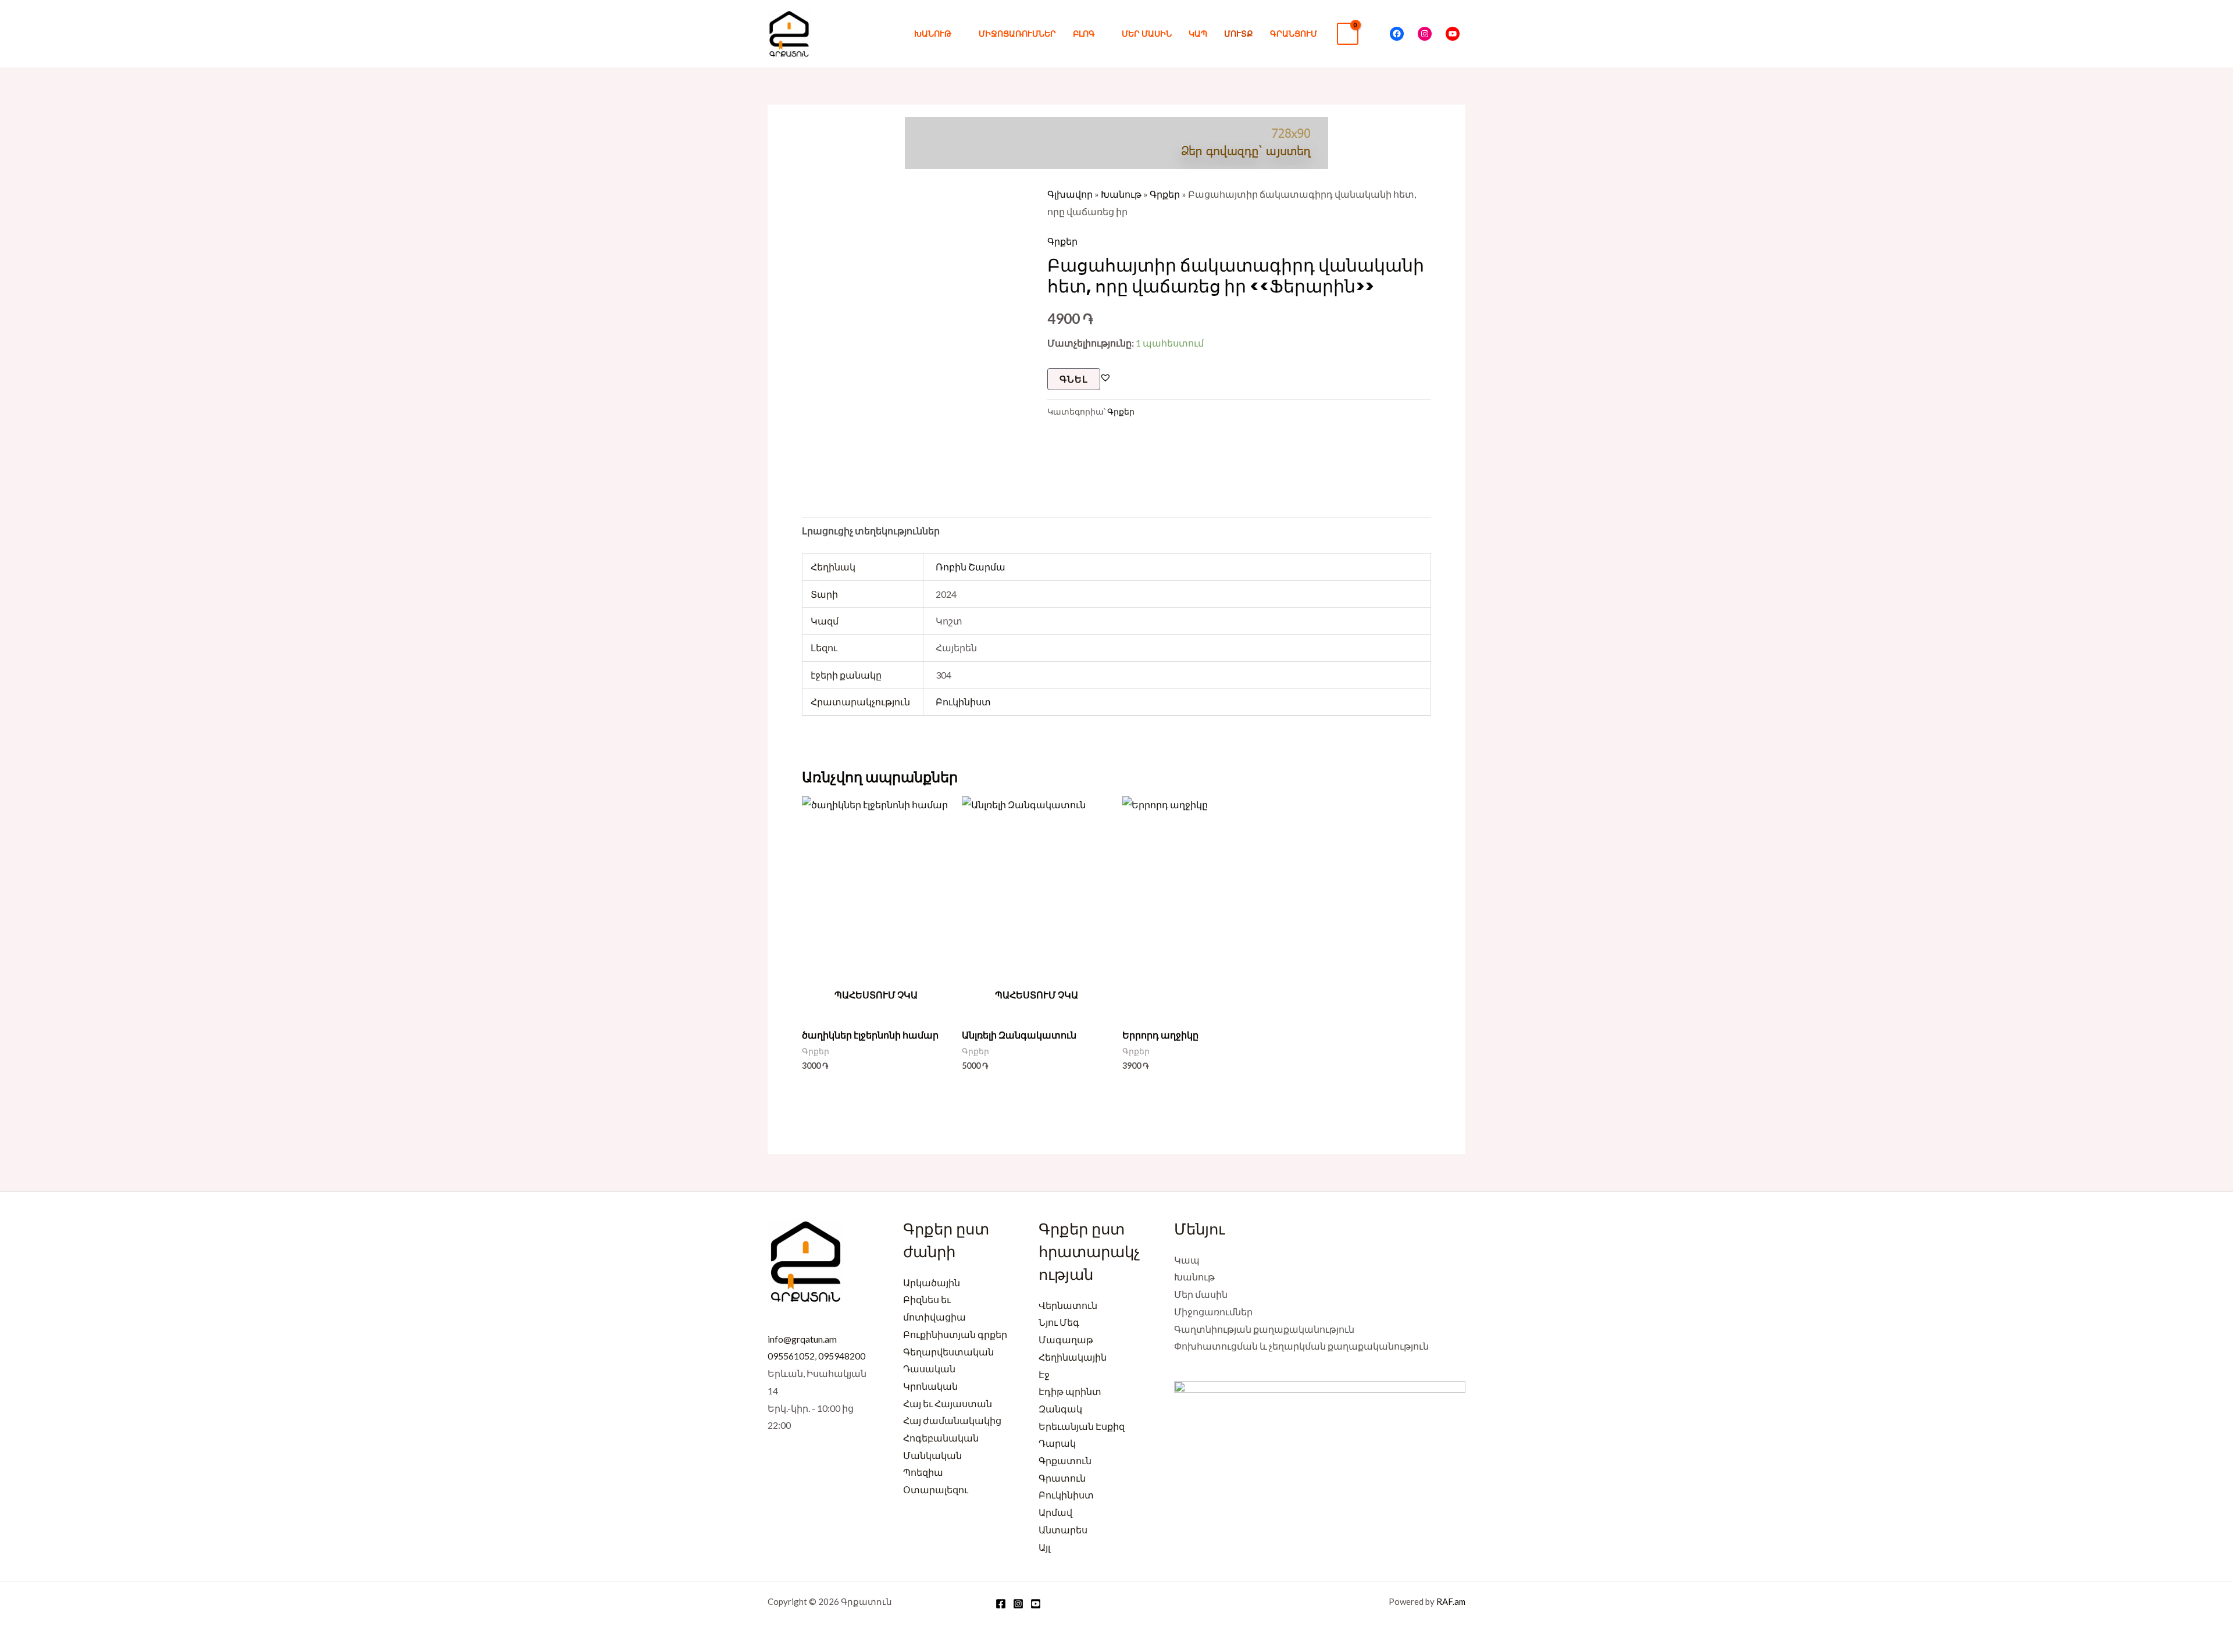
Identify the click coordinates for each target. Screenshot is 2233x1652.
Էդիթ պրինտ (1070, 1391)
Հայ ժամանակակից (952, 1420)
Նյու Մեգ (1059, 1322)
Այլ (1044, 1547)
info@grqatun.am (802, 1339)
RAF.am (1451, 1601)
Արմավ (1055, 1512)
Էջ (1044, 1374)
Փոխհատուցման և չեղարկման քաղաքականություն (1301, 1346)
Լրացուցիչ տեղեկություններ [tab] (871, 531)
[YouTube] (1453, 34)
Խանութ (933, 33)
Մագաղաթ (1066, 1339)
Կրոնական (930, 1386)
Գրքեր (1165, 194)
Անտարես (1063, 1530)
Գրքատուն (1065, 1460)
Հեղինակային (1073, 1357)
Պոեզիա (923, 1472)
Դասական (929, 1369)
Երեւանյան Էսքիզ (1082, 1426)
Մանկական (932, 1455)
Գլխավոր (1070, 194)
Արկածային (932, 1282)
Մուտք (1239, 33)
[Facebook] (1397, 34)
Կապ (1198, 33)
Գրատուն (1062, 1478)
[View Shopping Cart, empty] (1348, 34)
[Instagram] (1425, 34)
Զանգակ (1060, 1409)
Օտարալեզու (936, 1489)
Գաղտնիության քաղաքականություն (1264, 1329)
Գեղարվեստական (948, 1352)
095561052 (791, 1356)
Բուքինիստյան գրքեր (955, 1334)
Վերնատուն (1068, 1305)
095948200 (842, 1356)
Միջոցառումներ (1017, 33)
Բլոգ (1084, 33)
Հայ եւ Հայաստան (948, 1403)
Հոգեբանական (941, 1438)
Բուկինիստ (963, 702)
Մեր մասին (1147, 33)
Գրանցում (1294, 33)
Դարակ (1057, 1443)
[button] (1374, 33)
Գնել (1074, 379)
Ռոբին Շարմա (971, 567)
